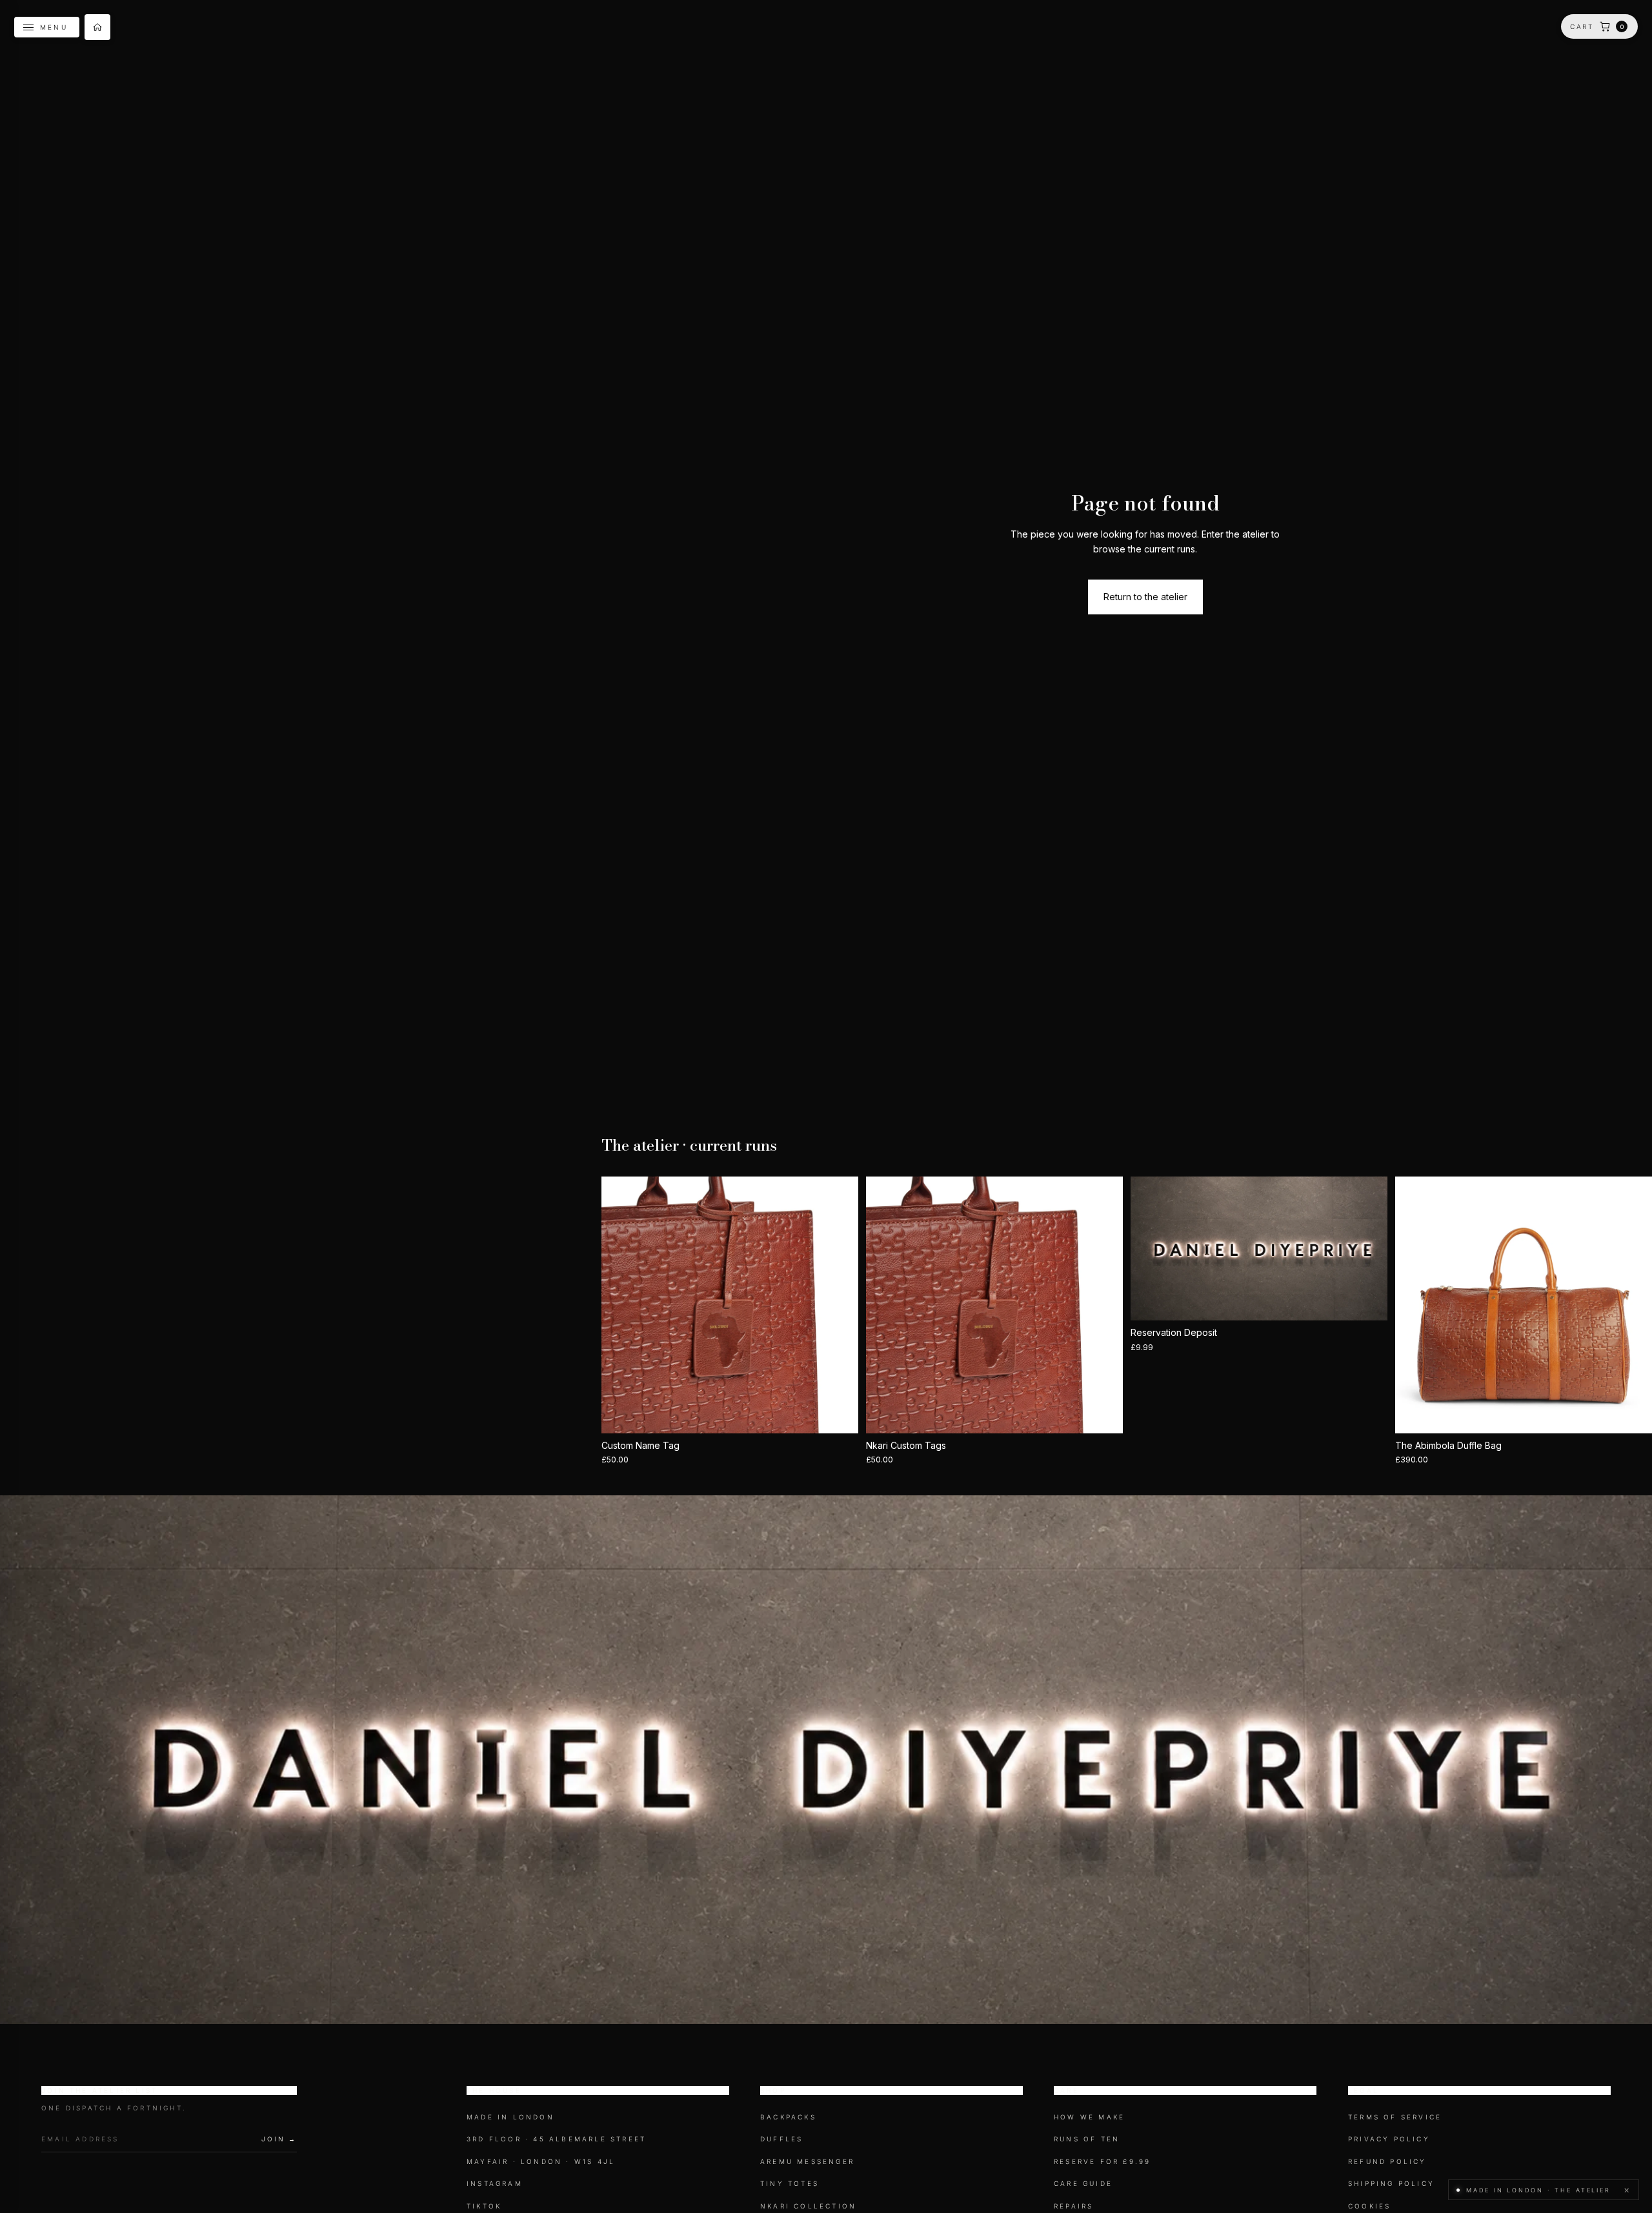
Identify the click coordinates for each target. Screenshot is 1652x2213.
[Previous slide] (621, 1305)
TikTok (484, 2206)
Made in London (510, 2117)
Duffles (781, 2139)
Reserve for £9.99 (1102, 2161)
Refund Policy (1387, 2161)
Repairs (1073, 2206)
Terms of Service (1395, 2117)
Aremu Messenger (807, 2161)
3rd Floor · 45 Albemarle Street (556, 2139)
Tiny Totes (790, 2184)
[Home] (97, 27)
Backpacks (788, 2117)
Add (1114, 1413)
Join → (279, 2139)
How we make (1089, 2117)
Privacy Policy (1389, 2139)
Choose (849, 1413)
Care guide (1083, 2184)
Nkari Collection (808, 2206)
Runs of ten (1087, 2139)
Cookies (1369, 2206)
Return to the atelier (1145, 597)
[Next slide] (839, 1305)
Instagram (495, 2184)
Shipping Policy (1391, 2184)
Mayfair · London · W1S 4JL (541, 2161)
